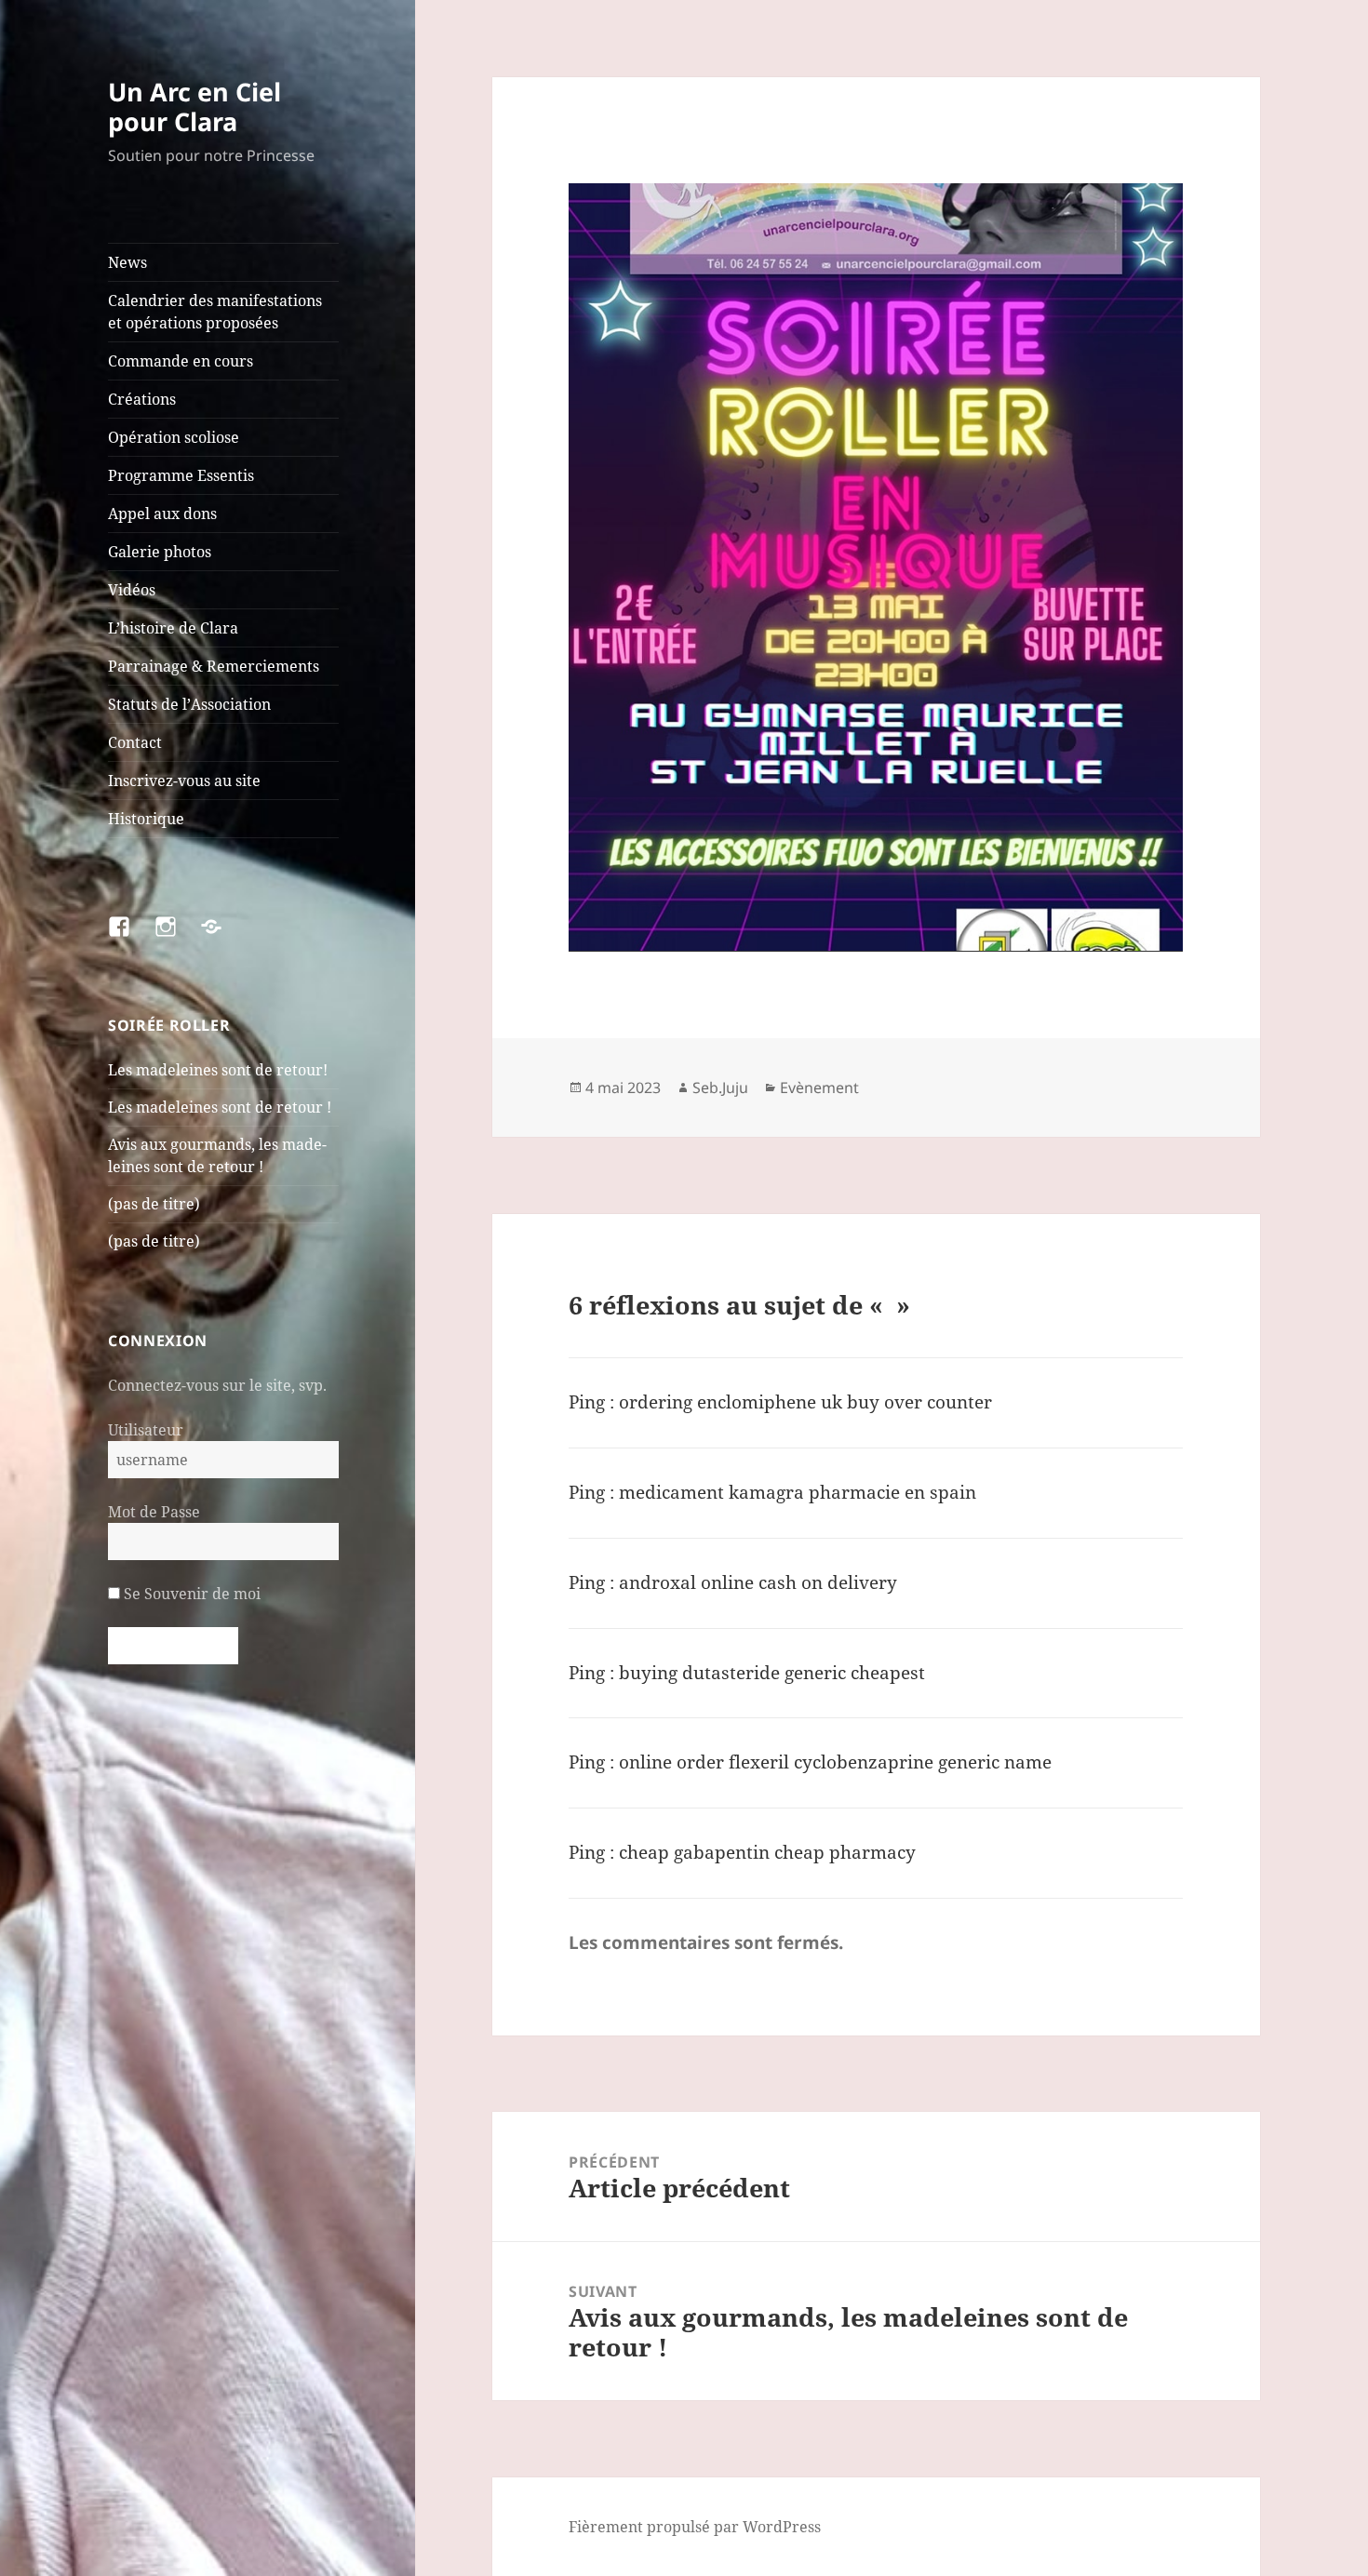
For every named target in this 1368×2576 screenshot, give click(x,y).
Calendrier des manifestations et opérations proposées (215, 312)
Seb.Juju (720, 1088)
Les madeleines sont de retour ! (220, 1107)
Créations (142, 399)
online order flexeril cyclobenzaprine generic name (835, 1762)
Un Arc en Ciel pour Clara (194, 107)
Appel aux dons (162, 514)
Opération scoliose (174, 437)
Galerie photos (160, 552)
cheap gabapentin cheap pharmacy (767, 1852)
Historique (146, 819)
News (127, 262)
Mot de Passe (154, 1512)
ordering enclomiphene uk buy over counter (805, 1402)
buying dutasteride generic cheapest (772, 1673)
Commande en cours (181, 361)
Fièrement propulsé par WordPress (695, 2527)
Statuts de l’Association (189, 704)
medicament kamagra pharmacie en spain (798, 1492)
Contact (135, 742)
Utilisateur (146, 1430)
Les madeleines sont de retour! (218, 1070)
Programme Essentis (181, 475)
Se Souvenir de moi (190, 1594)
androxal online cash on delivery (758, 1582)
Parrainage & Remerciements (214, 666)
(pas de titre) (154, 1204)
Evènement (819, 1088)
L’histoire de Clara (173, 628)
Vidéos (132, 590)
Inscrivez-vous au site (184, 781)
